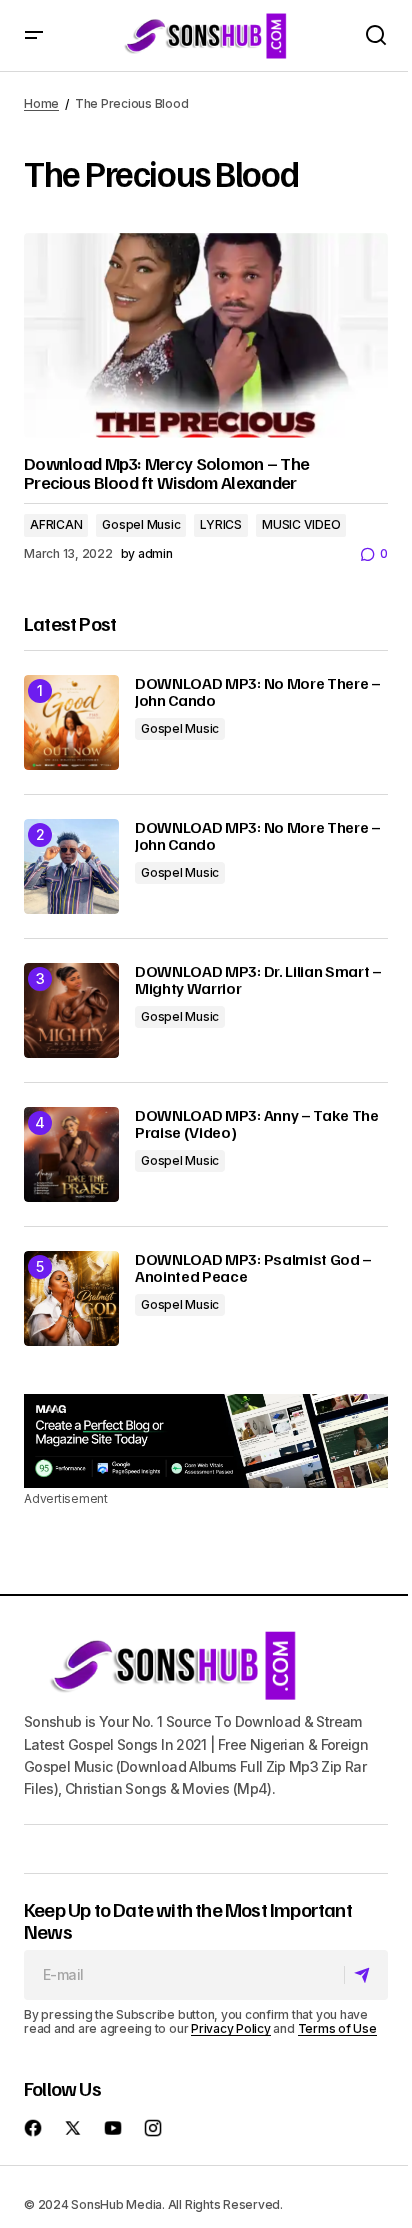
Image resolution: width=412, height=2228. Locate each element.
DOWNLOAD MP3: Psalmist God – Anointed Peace (253, 1268)
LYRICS (221, 524)
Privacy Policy (231, 2028)
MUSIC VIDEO (301, 524)
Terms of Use (337, 2028)
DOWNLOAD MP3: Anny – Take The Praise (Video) (257, 1124)
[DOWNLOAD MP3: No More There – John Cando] (71, 722)
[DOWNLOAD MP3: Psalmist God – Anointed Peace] (71, 1298)
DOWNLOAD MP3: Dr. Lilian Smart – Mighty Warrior (258, 980)
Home (41, 103)
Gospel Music (141, 524)
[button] (34, 35)
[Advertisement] (206, 1441)
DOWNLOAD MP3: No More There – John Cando (258, 692)
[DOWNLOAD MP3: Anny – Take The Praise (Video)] (71, 1154)
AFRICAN (56, 524)
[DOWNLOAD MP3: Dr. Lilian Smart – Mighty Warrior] (71, 1010)
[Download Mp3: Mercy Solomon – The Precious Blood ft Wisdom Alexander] (206, 335)
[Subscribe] (365, 1975)
